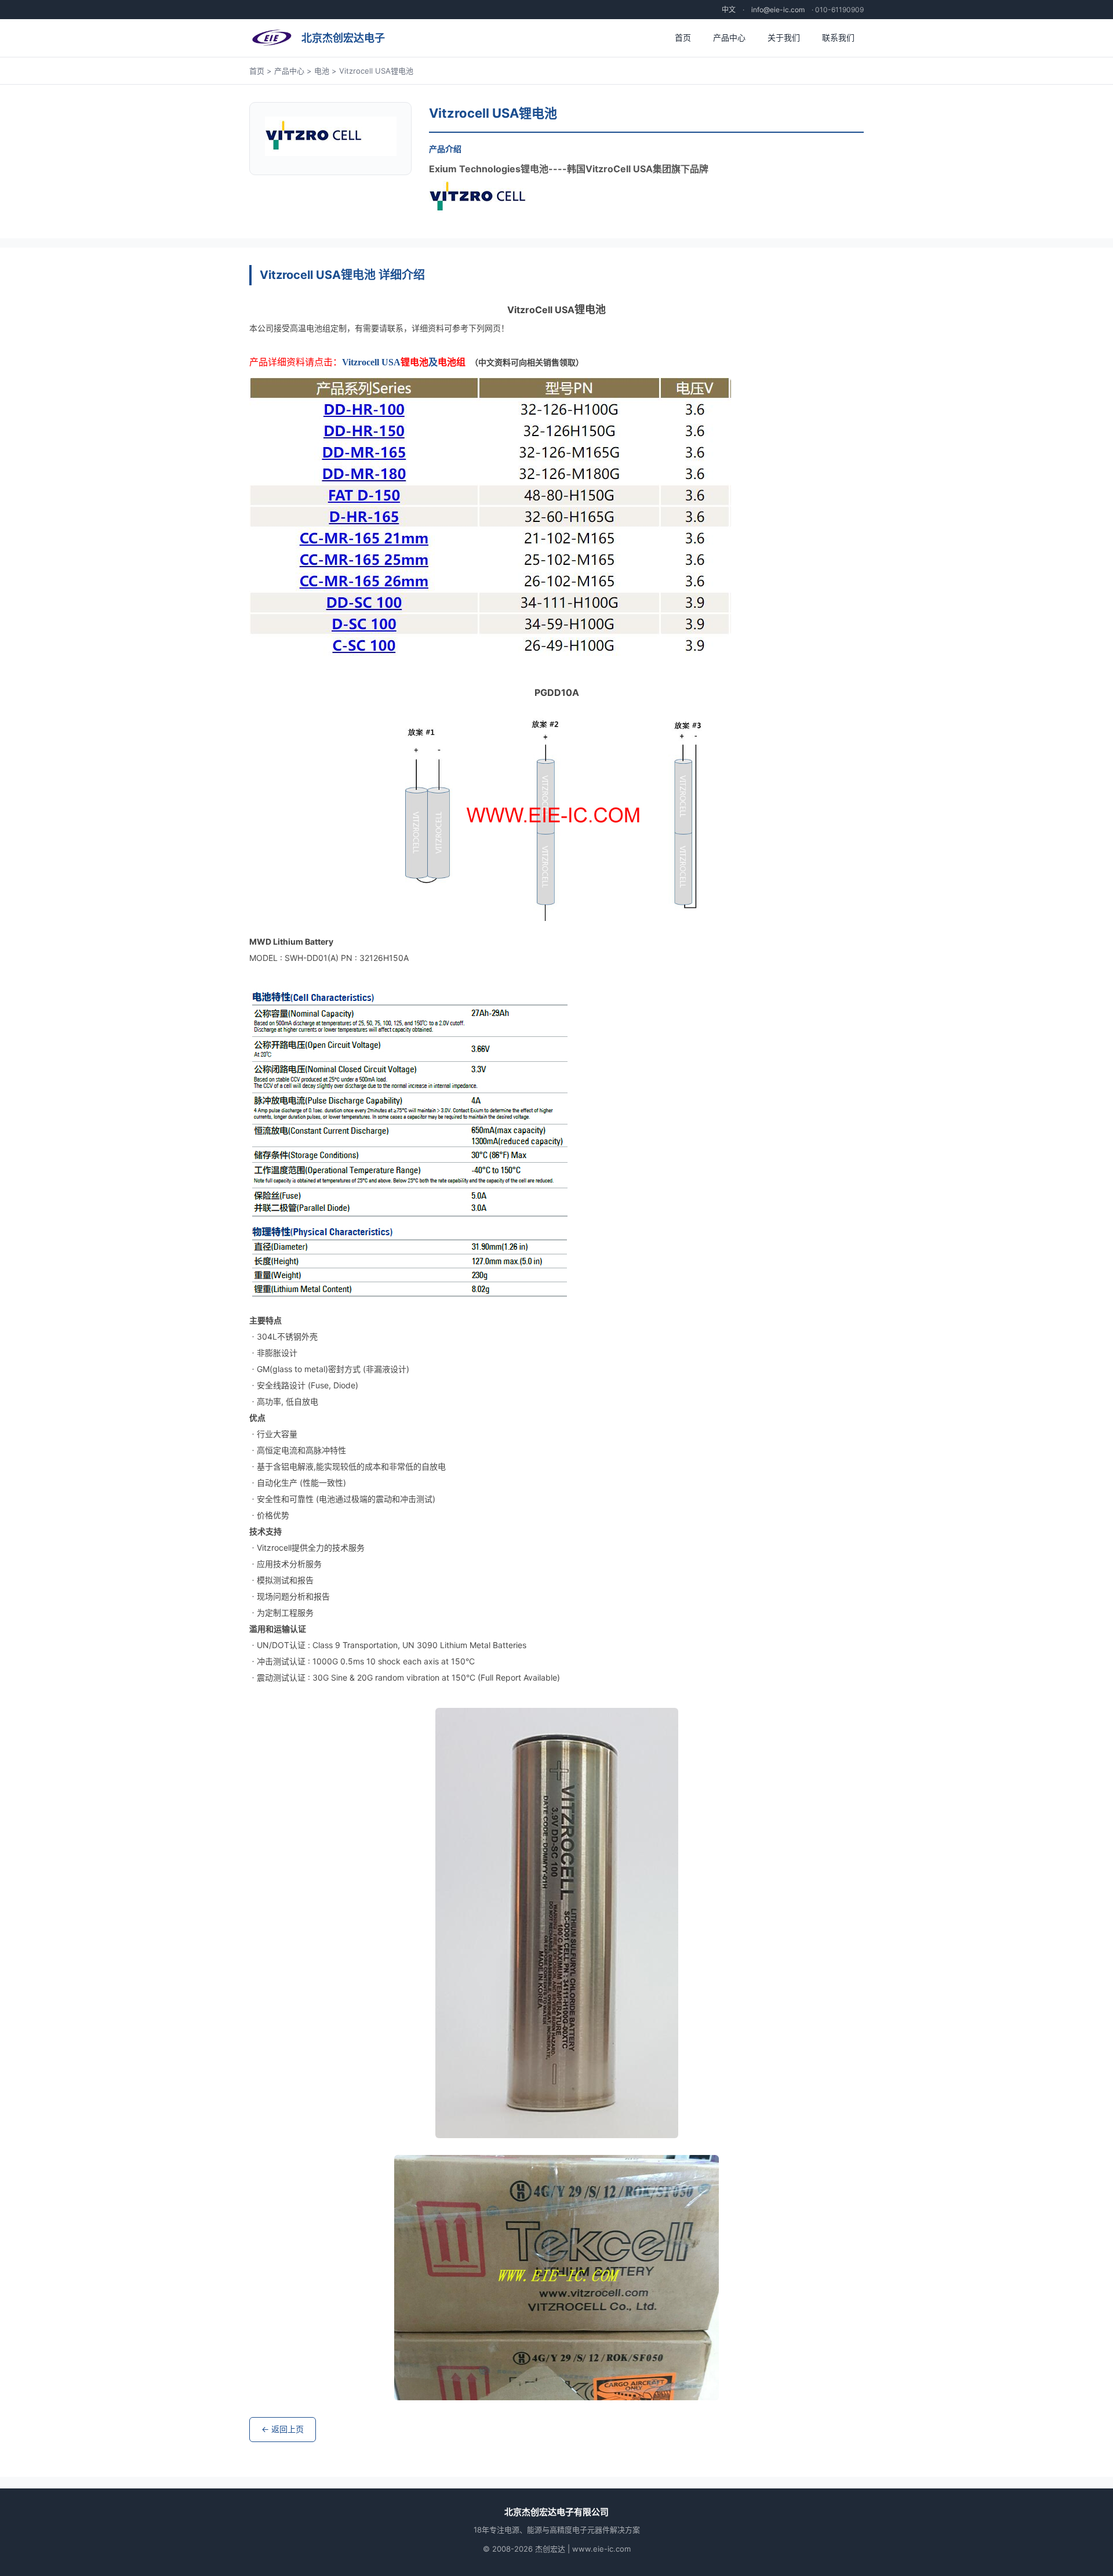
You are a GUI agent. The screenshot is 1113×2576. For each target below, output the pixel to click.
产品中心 (729, 37)
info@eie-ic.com (778, 10)
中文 (729, 10)
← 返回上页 (283, 2429)
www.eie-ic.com (601, 2549)
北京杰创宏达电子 (343, 38)
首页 (683, 37)
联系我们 (838, 37)
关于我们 (784, 37)
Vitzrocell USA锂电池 (376, 71)
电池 (322, 71)
